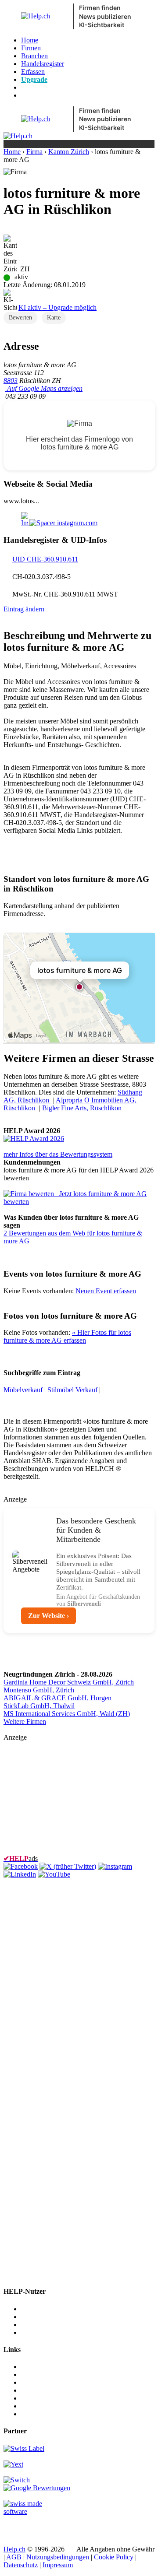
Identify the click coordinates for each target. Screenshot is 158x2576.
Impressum (58, 2565)
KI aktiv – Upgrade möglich (57, 307)
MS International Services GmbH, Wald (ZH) (67, 1714)
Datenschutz (21, 2565)
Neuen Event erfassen (106, 1291)
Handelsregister (43, 64)
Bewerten (20, 318)
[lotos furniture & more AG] (34, 1139)
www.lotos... (21, 501)
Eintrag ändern (24, 609)
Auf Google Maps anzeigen (44, 388)
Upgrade (34, 79)
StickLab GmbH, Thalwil (39, 1706)
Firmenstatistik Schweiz (54, 2406)
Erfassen (33, 72)
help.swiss (18, 2526)
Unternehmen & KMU (53, 2309)
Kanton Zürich (69, 152)
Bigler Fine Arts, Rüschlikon (82, 1108)
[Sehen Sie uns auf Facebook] (21, 1866)
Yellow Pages (40, 2398)
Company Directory (49, 2414)
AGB (14, 2557)
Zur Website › (48, 1616)
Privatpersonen (42, 2332)
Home (30, 40)
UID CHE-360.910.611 (45, 559)
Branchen (34, 56)
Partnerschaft (39, 2390)
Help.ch (14, 2549)
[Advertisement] (69, 1796)
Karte (54, 318)
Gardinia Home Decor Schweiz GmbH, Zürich (69, 1682)
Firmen (31, 48)
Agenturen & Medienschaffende (66, 2317)
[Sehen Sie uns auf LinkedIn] (20, 1874)
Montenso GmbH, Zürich (39, 1690)
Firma (34, 152)
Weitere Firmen (25, 1721)
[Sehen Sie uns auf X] (68, 1866)
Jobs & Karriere (43, 2374)
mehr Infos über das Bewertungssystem (58, 1154)
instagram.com (76, 523)
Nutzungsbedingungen (58, 2557)
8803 (11, 381)
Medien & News (44, 2367)
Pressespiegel (39, 2382)
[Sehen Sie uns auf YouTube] (54, 1874)
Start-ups (33, 2325)
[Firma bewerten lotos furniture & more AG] (30, 1194)
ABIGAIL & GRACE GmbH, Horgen (57, 1698)
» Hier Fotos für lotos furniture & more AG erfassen (67, 1336)
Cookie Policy (114, 2557)
